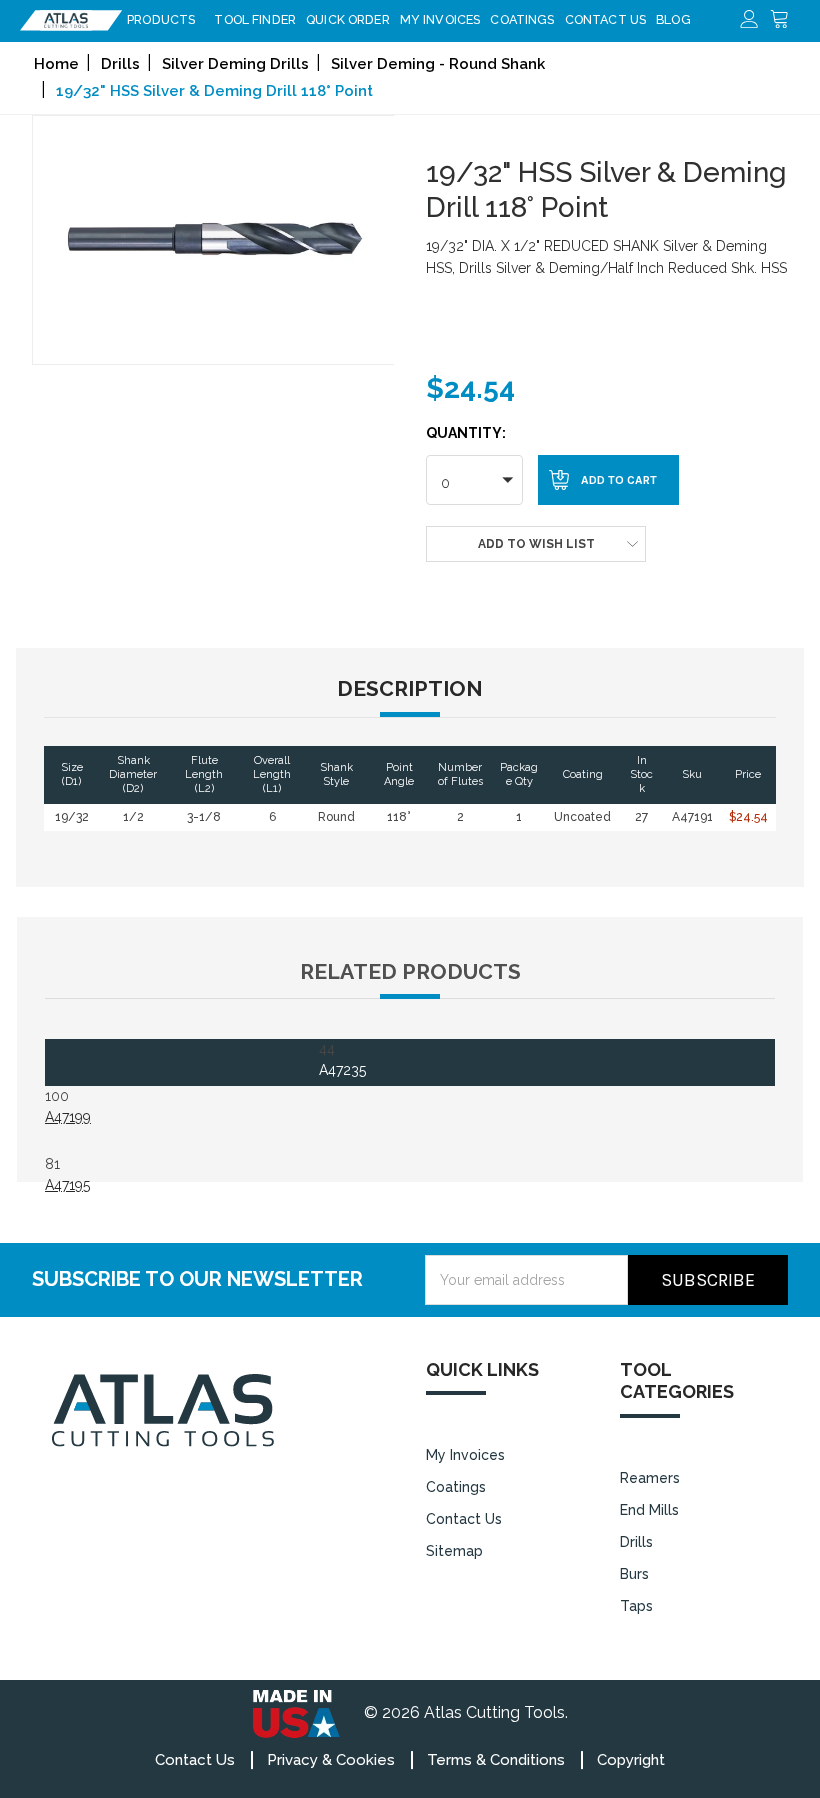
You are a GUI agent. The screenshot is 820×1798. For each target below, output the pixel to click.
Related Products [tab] (410, 971)
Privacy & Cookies (331, 1760)
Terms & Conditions (496, 1760)
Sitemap (454, 1551)
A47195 (67, 1185)
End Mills (649, 1510)
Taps (636, 1606)
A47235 (342, 1070)
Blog (673, 19)
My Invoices (440, 19)
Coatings (522, 19)
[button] (474, 480)
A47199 (68, 1117)
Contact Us (606, 19)
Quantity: (466, 433)
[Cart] (785, 20)
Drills (636, 1542)
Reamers (650, 1478)
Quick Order (348, 19)
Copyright (631, 1760)
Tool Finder (255, 19)
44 (342, 1059)
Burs (634, 1574)
